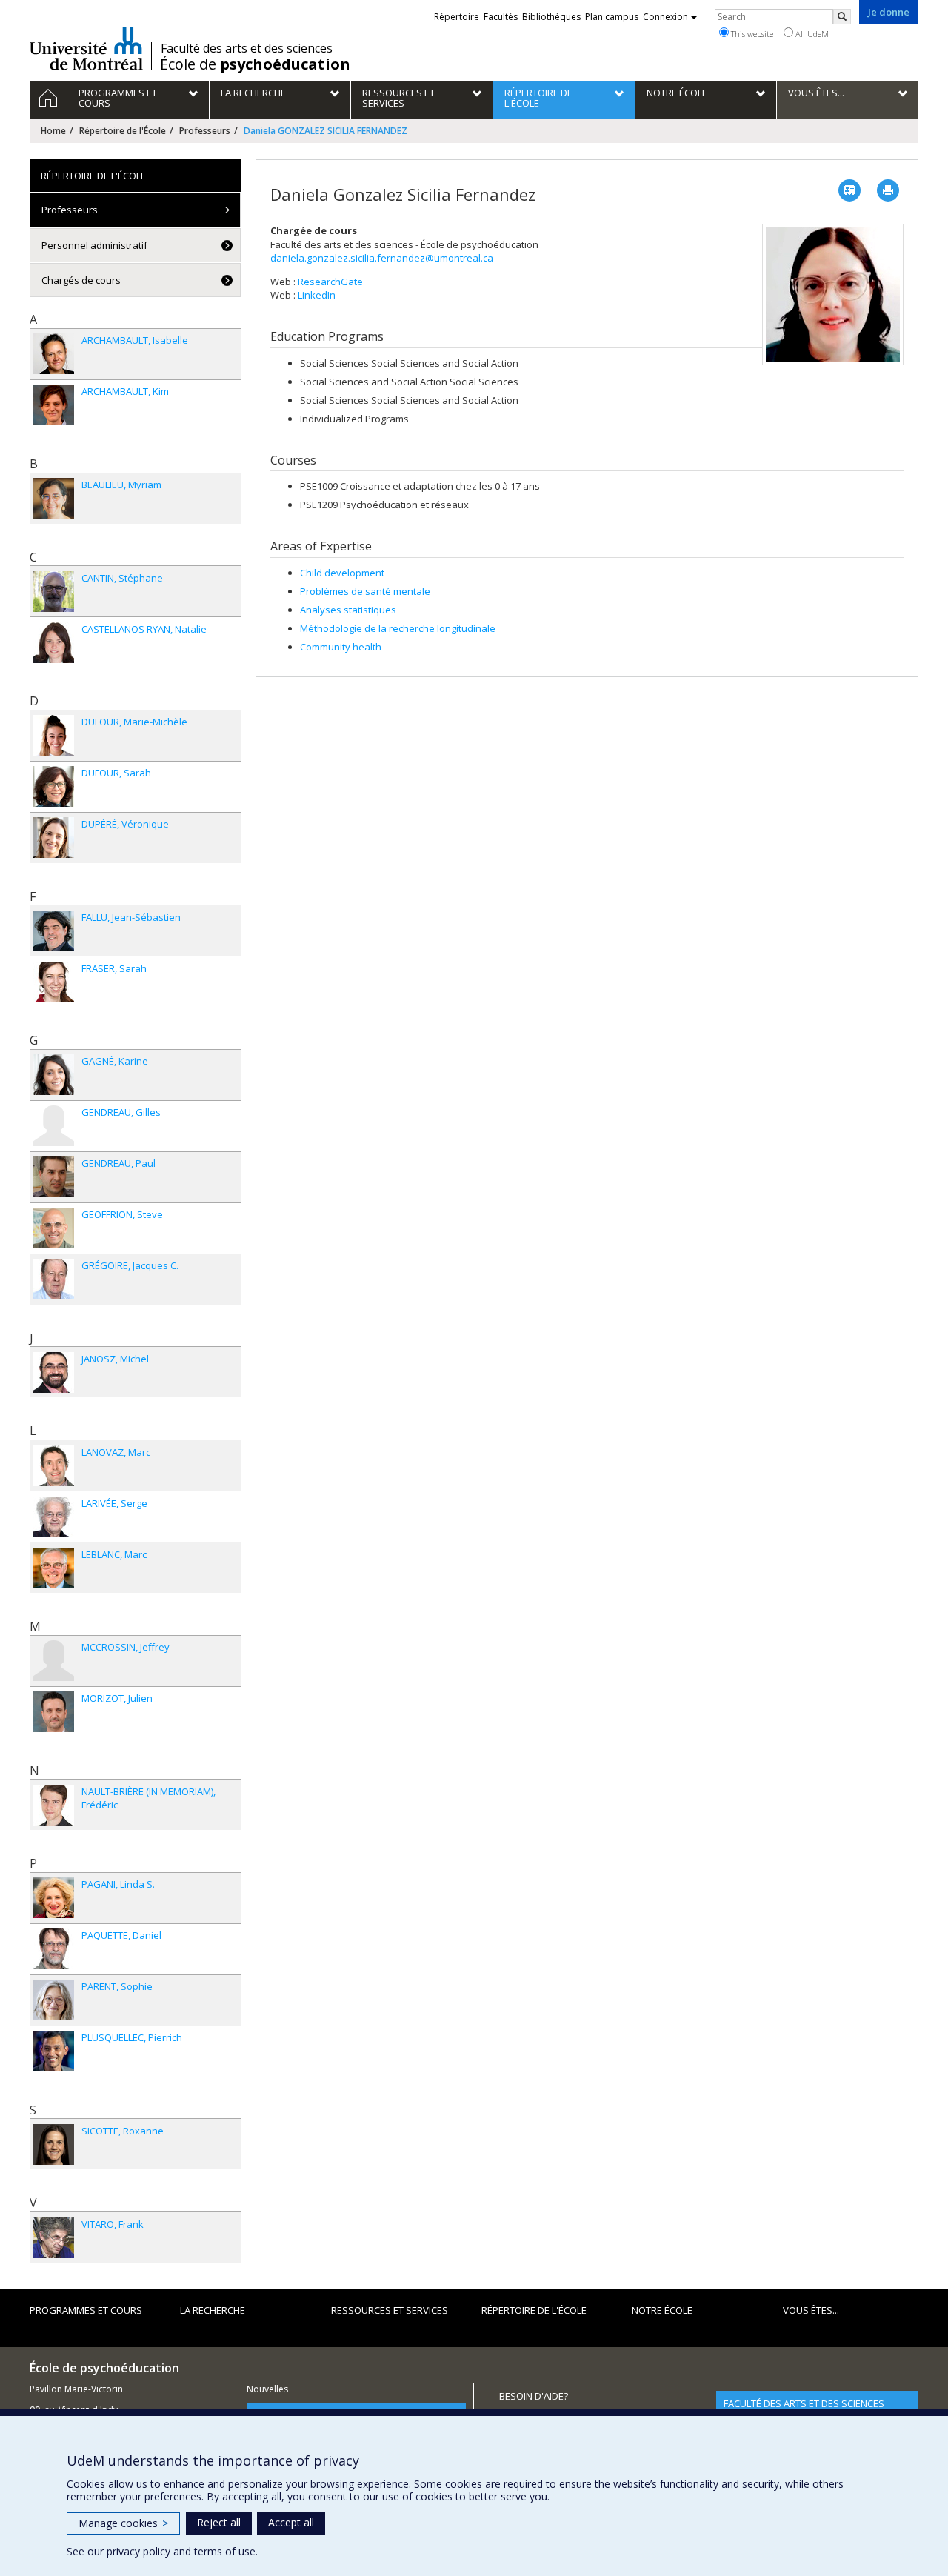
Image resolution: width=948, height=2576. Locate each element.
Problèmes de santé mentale (365, 591)
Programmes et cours (86, 2310)
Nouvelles (267, 2389)
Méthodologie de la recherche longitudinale (398, 628)
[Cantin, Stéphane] (54, 592)
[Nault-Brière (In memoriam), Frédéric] (54, 1805)
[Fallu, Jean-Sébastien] (54, 931)
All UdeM (811, 34)
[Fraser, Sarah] (54, 982)
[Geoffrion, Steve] (54, 1228)
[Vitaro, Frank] (54, 2238)
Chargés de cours (81, 280)
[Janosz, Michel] (54, 1372)
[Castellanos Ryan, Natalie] (54, 643)
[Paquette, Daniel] (54, 1949)
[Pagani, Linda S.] (54, 1898)
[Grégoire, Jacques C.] (54, 1279)
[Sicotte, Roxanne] (54, 2144)
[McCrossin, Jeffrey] (54, 1661)
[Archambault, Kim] (54, 405)
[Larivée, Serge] (54, 1517)
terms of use (225, 2551)
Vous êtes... (811, 2310)
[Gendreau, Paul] (54, 1177)
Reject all (219, 2522)
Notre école (662, 2310)
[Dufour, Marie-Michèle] (54, 735)
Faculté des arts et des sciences (247, 48)
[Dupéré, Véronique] (54, 838)
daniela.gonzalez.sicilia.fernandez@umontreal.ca (382, 258)
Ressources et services (390, 2310)
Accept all (291, 2522)
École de (255, 64)
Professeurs (205, 131)
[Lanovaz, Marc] (54, 1466)
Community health (341, 647)
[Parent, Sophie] (54, 2000)
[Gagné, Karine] (54, 1075)
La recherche (213, 2310)
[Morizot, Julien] (54, 1712)
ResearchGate (330, 282)
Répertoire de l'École (123, 131)
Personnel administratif (94, 245)
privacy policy (138, 2551)
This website (751, 34)
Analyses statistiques (348, 610)
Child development (342, 573)
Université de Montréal (86, 48)
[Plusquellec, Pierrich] (54, 2051)
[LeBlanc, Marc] (54, 1568)
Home (53, 131)
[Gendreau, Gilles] (54, 1126)
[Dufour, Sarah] (54, 786)
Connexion (665, 17)
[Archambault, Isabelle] (54, 354)
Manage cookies (123, 2523)
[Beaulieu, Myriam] (54, 498)
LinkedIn (317, 295)
